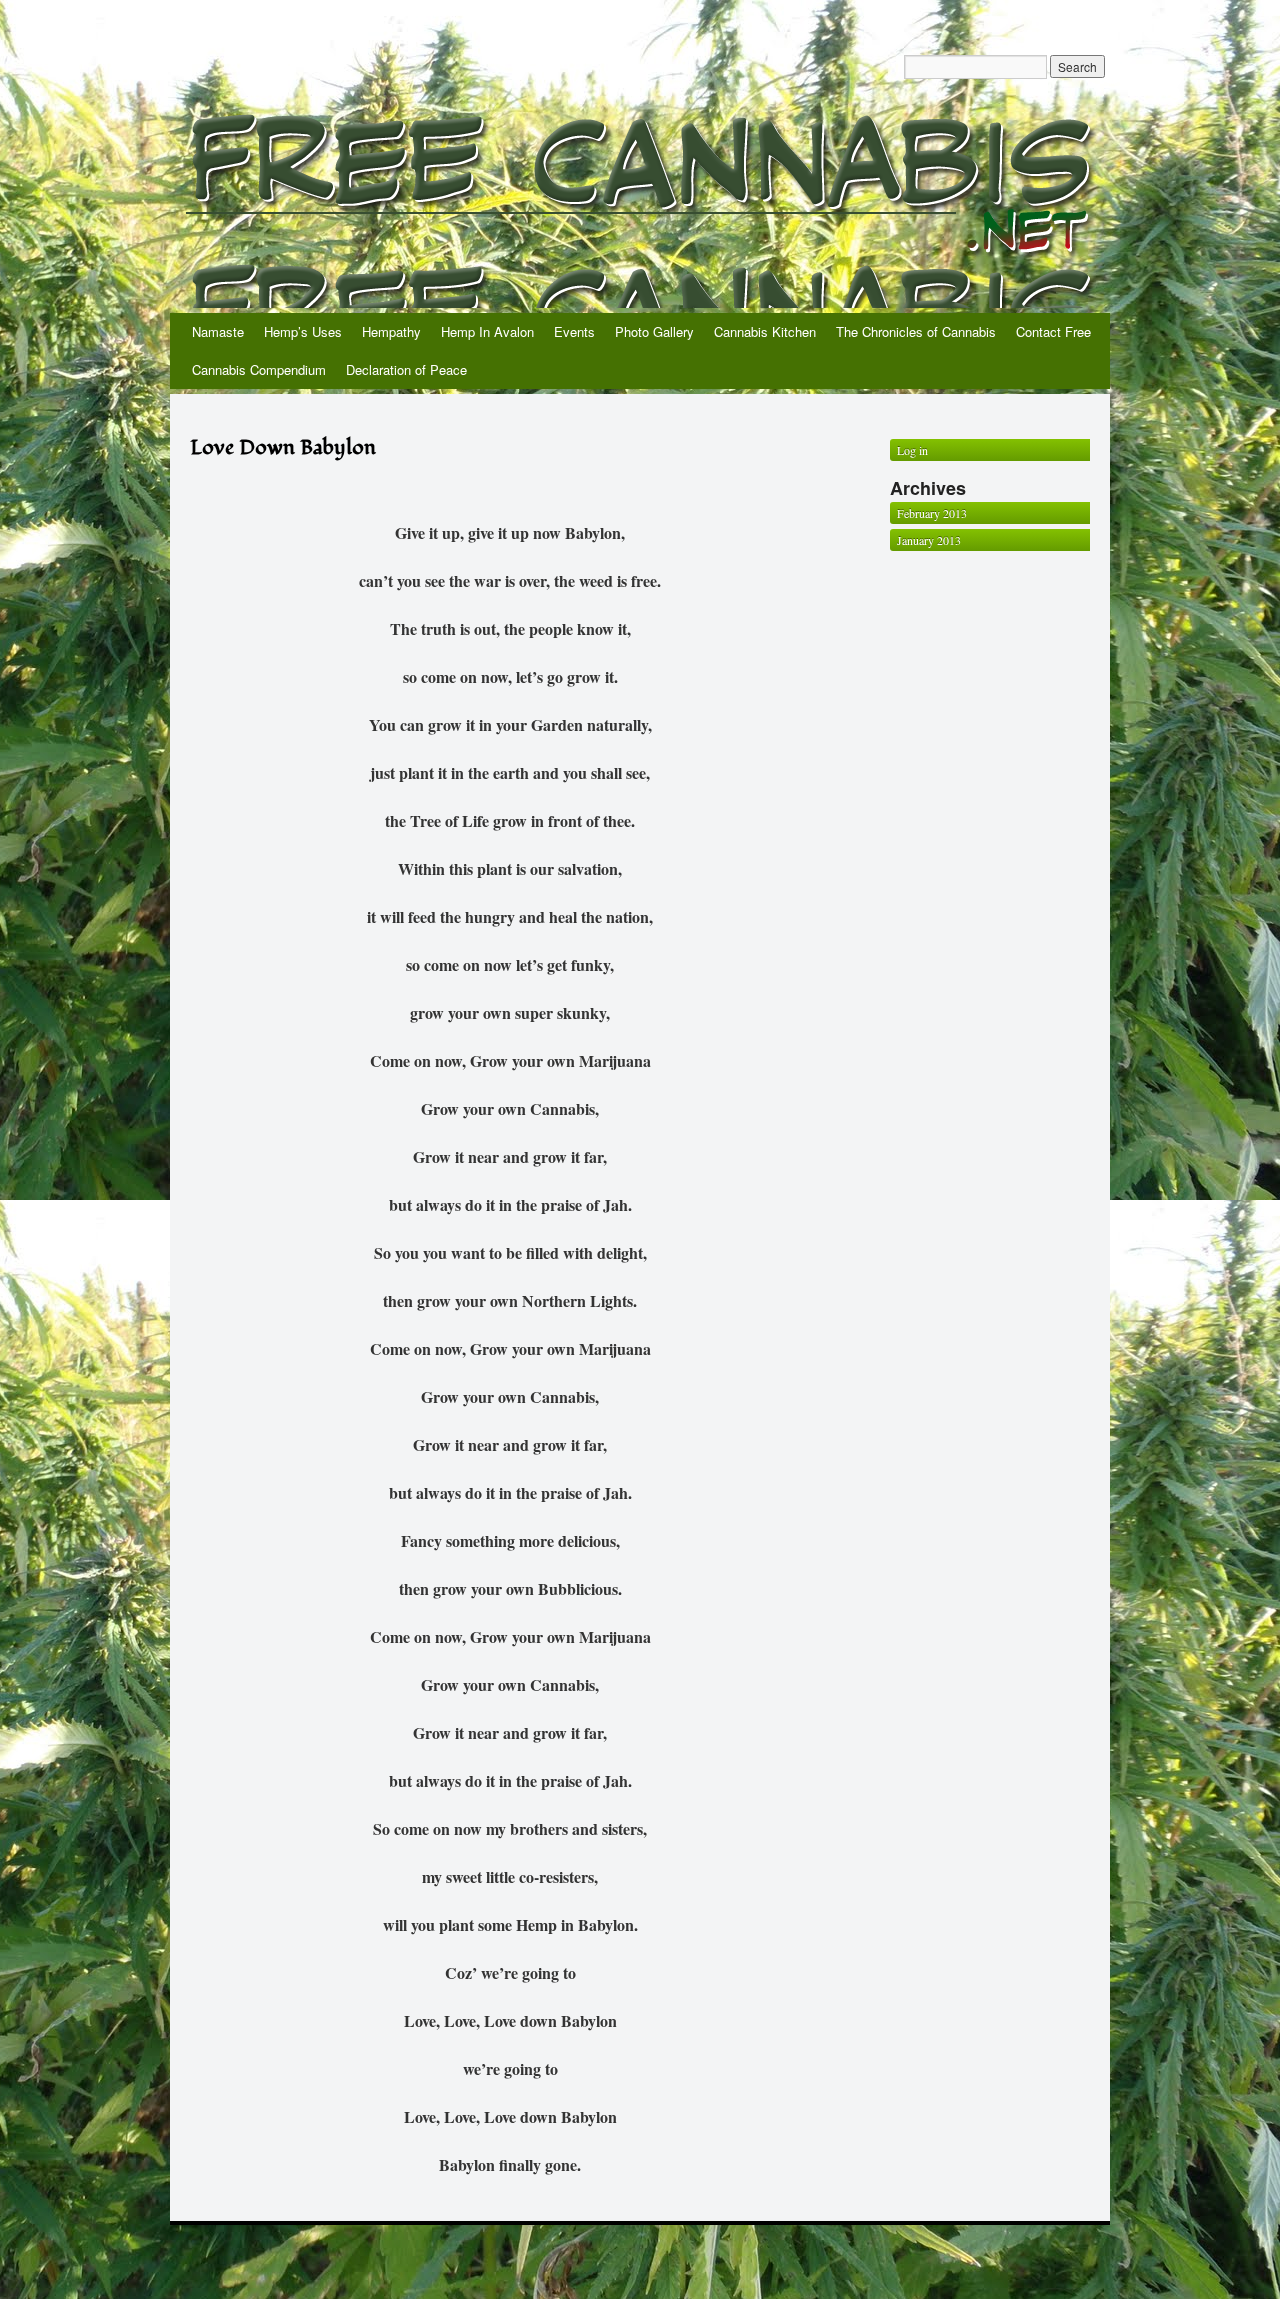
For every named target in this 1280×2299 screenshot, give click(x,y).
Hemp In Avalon (487, 331)
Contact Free (1053, 331)
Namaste (218, 331)
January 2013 (929, 540)
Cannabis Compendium (259, 369)
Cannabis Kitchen (765, 331)
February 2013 (932, 513)
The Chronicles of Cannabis (916, 331)
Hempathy (391, 331)
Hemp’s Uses (303, 331)
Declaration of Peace (406, 369)
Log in (912, 450)
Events (574, 331)
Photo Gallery (654, 331)
